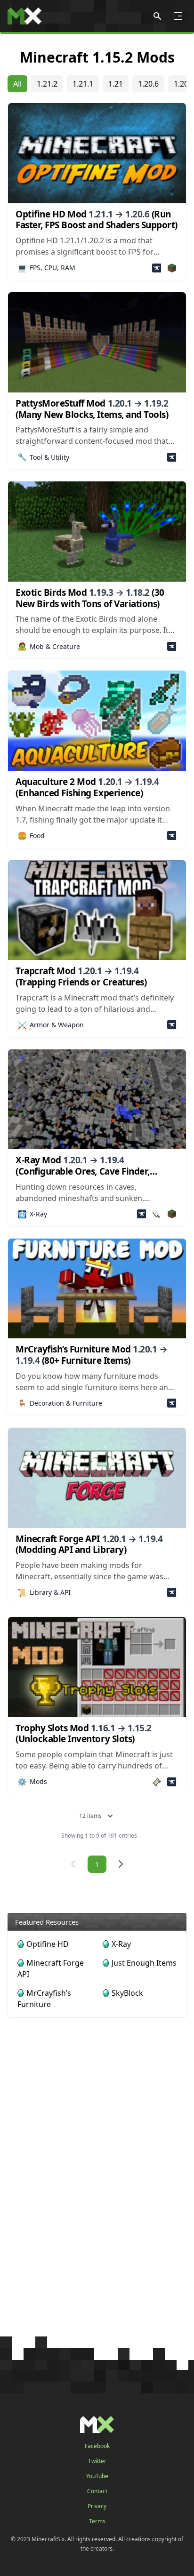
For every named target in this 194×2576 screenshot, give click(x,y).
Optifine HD (48, 1944)
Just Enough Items (144, 1963)
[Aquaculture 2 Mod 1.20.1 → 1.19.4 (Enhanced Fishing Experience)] (97, 721)
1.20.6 (148, 84)
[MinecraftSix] (24, 16)
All (17, 84)
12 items (90, 1816)
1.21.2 (47, 84)
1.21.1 (83, 84)
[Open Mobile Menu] (178, 16)
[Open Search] (157, 16)
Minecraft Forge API (51, 1968)
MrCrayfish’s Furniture (44, 1999)
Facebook (97, 2446)
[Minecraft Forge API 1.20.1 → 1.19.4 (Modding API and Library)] (97, 1478)
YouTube (97, 2476)
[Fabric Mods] (157, 1782)
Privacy (97, 2506)
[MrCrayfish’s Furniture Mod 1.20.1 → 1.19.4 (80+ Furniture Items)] (97, 1289)
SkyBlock (127, 1993)
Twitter (97, 2461)
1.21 (116, 84)
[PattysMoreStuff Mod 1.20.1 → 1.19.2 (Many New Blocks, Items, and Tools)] (97, 342)
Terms (97, 2521)
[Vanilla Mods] (172, 268)
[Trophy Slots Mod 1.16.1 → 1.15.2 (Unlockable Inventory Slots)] (97, 1667)
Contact (97, 2491)
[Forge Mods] (157, 268)
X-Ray (121, 1944)
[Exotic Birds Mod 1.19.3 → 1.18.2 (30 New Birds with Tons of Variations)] (97, 532)
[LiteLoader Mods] (157, 1214)
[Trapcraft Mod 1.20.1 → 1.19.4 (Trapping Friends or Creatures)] (97, 910)
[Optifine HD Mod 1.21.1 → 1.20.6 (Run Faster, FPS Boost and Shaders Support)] (97, 153)
